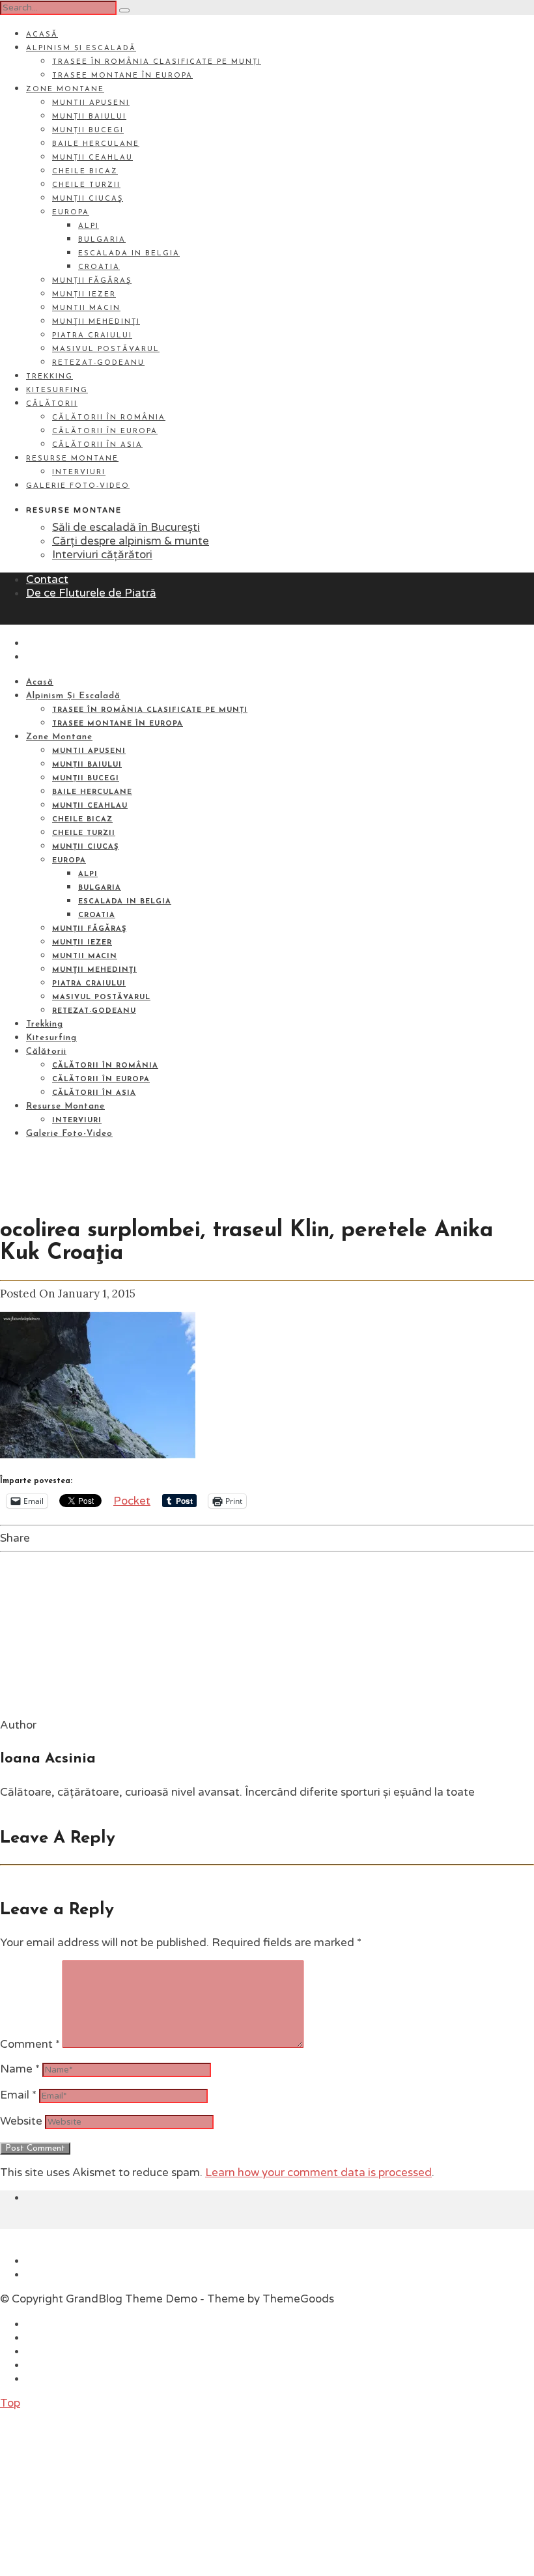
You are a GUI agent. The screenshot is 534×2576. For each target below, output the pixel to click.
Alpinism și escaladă (81, 49)
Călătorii (52, 404)
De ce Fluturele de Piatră (91, 593)
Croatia (99, 267)
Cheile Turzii (86, 185)
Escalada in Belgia (129, 254)
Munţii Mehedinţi (96, 322)
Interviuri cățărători (102, 555)
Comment (30, 2044)
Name (20, 2069)
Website (21, 2121)
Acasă (42, 35)
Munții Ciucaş (88, 199)
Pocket (132, 1501)
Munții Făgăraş (92, 281)
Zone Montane (65, 90)
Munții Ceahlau (92, 158)
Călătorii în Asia (97, 445)
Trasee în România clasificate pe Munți (157, 62)
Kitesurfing (57, 390)
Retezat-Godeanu (98, 363)
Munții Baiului (89, 117)
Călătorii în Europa (105, 432)
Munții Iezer (84, 295)
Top (10, 2403)
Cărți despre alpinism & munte (131, 541)
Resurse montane (72, 459)
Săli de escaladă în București (126, 527)
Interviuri (79, 473)
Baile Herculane (96, 144)
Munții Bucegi (88, 131)
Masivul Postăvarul (106, 349)
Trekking (49, 377)
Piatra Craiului (92, 336)
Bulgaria (102, 240)
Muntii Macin (86, 308)
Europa (71, 213)
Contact (47, 579)
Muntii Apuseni (91, 103)
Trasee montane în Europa (122, 76)
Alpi (89, 226)
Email (18, 2095)
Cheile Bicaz (85, 172)
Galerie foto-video (78, 486)
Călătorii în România (109, 418)
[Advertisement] (98, 2491)
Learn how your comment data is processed (318, 2173)
